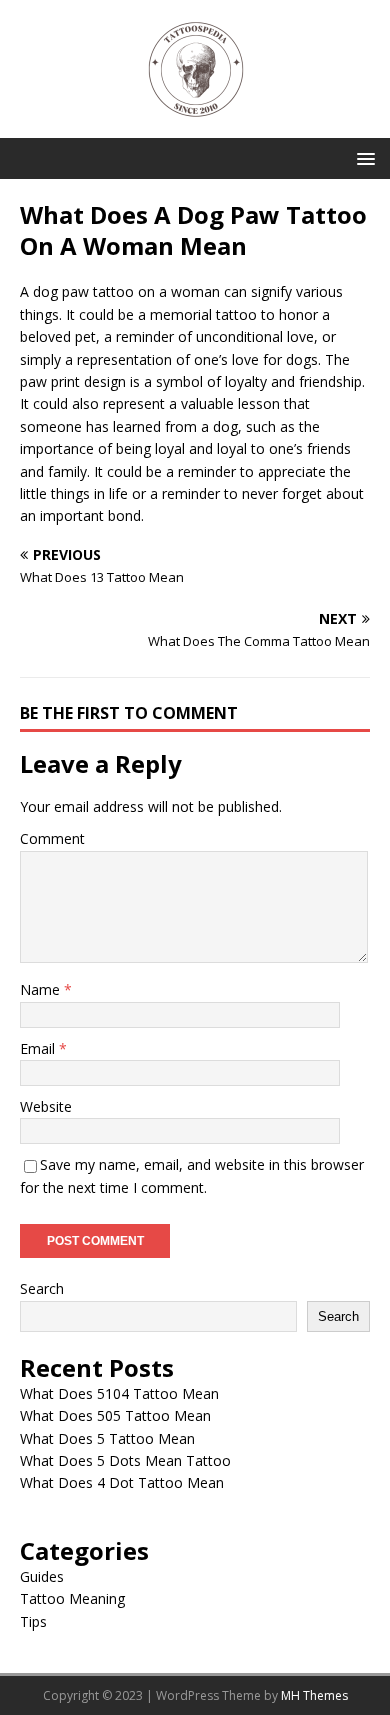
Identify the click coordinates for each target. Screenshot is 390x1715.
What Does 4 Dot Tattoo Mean (122, 1482)
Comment (52, 838)
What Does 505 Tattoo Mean (115, 1415)
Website (46, 1106)
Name (42, 989)
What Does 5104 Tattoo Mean (119, 1393)
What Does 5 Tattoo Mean (107, 1438)
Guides (42, 1576)
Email (39, 1048)
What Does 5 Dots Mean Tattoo (125, 1460)
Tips (33, 1621)
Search (42, 1288)
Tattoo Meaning (72, 1598)
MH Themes (314, 1695)
